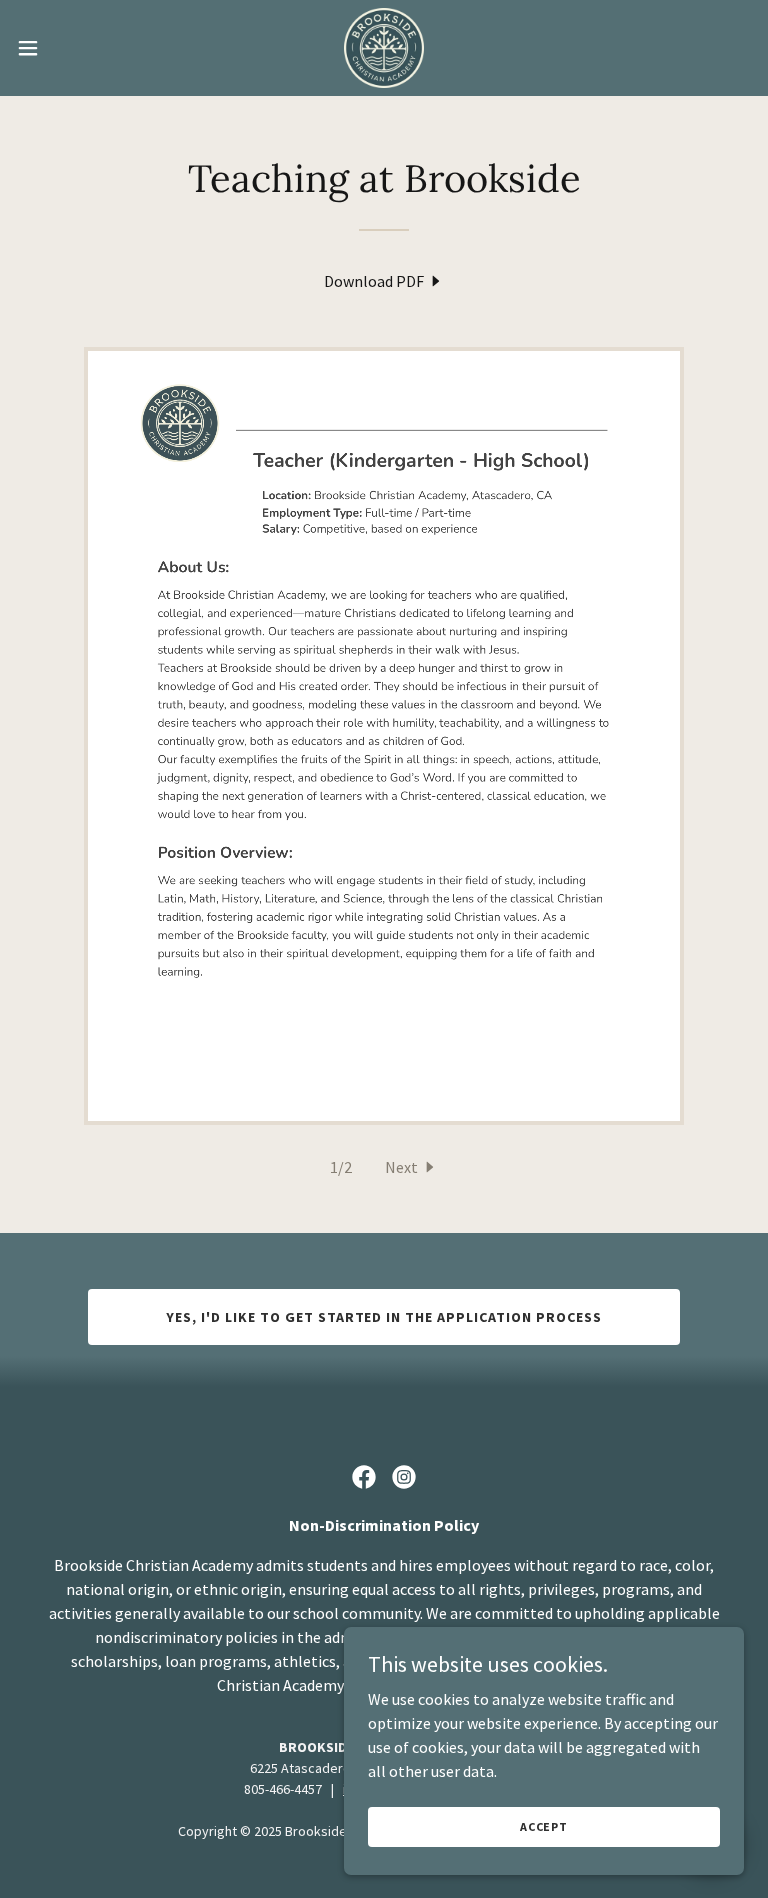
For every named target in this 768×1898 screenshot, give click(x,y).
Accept (544, 1826)
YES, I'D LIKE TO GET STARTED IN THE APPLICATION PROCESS (384, 1317)
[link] (384, 48)
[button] (64, 48)
